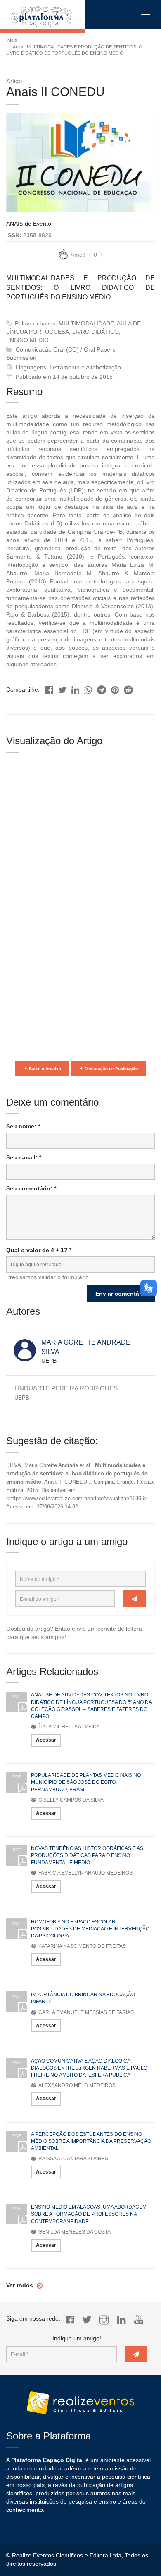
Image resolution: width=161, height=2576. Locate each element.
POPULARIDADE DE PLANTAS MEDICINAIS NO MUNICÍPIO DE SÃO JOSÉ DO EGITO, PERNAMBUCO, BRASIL (86, 1782)
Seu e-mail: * (24, 1157)
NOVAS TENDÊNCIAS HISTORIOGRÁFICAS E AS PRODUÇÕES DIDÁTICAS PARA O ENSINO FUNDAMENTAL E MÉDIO (87, 1855)
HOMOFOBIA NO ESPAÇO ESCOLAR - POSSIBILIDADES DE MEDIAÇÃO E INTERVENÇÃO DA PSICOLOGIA (90, 1929)
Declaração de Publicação (111, 1069)
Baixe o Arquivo (44, 1069)
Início (12, 40)
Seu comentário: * (31, 1188)
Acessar (46, 1740)
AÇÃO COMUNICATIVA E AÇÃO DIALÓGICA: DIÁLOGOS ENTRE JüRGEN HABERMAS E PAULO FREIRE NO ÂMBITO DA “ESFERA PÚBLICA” (89, 2068)
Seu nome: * (23, 1126)
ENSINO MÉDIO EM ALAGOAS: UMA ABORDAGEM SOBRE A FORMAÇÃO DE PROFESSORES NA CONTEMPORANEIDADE (89, 2214)
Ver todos (20, 2285)
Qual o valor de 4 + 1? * (39, 1250)
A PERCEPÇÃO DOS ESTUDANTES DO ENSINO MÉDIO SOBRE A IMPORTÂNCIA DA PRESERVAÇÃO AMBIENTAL (91, 2141)
